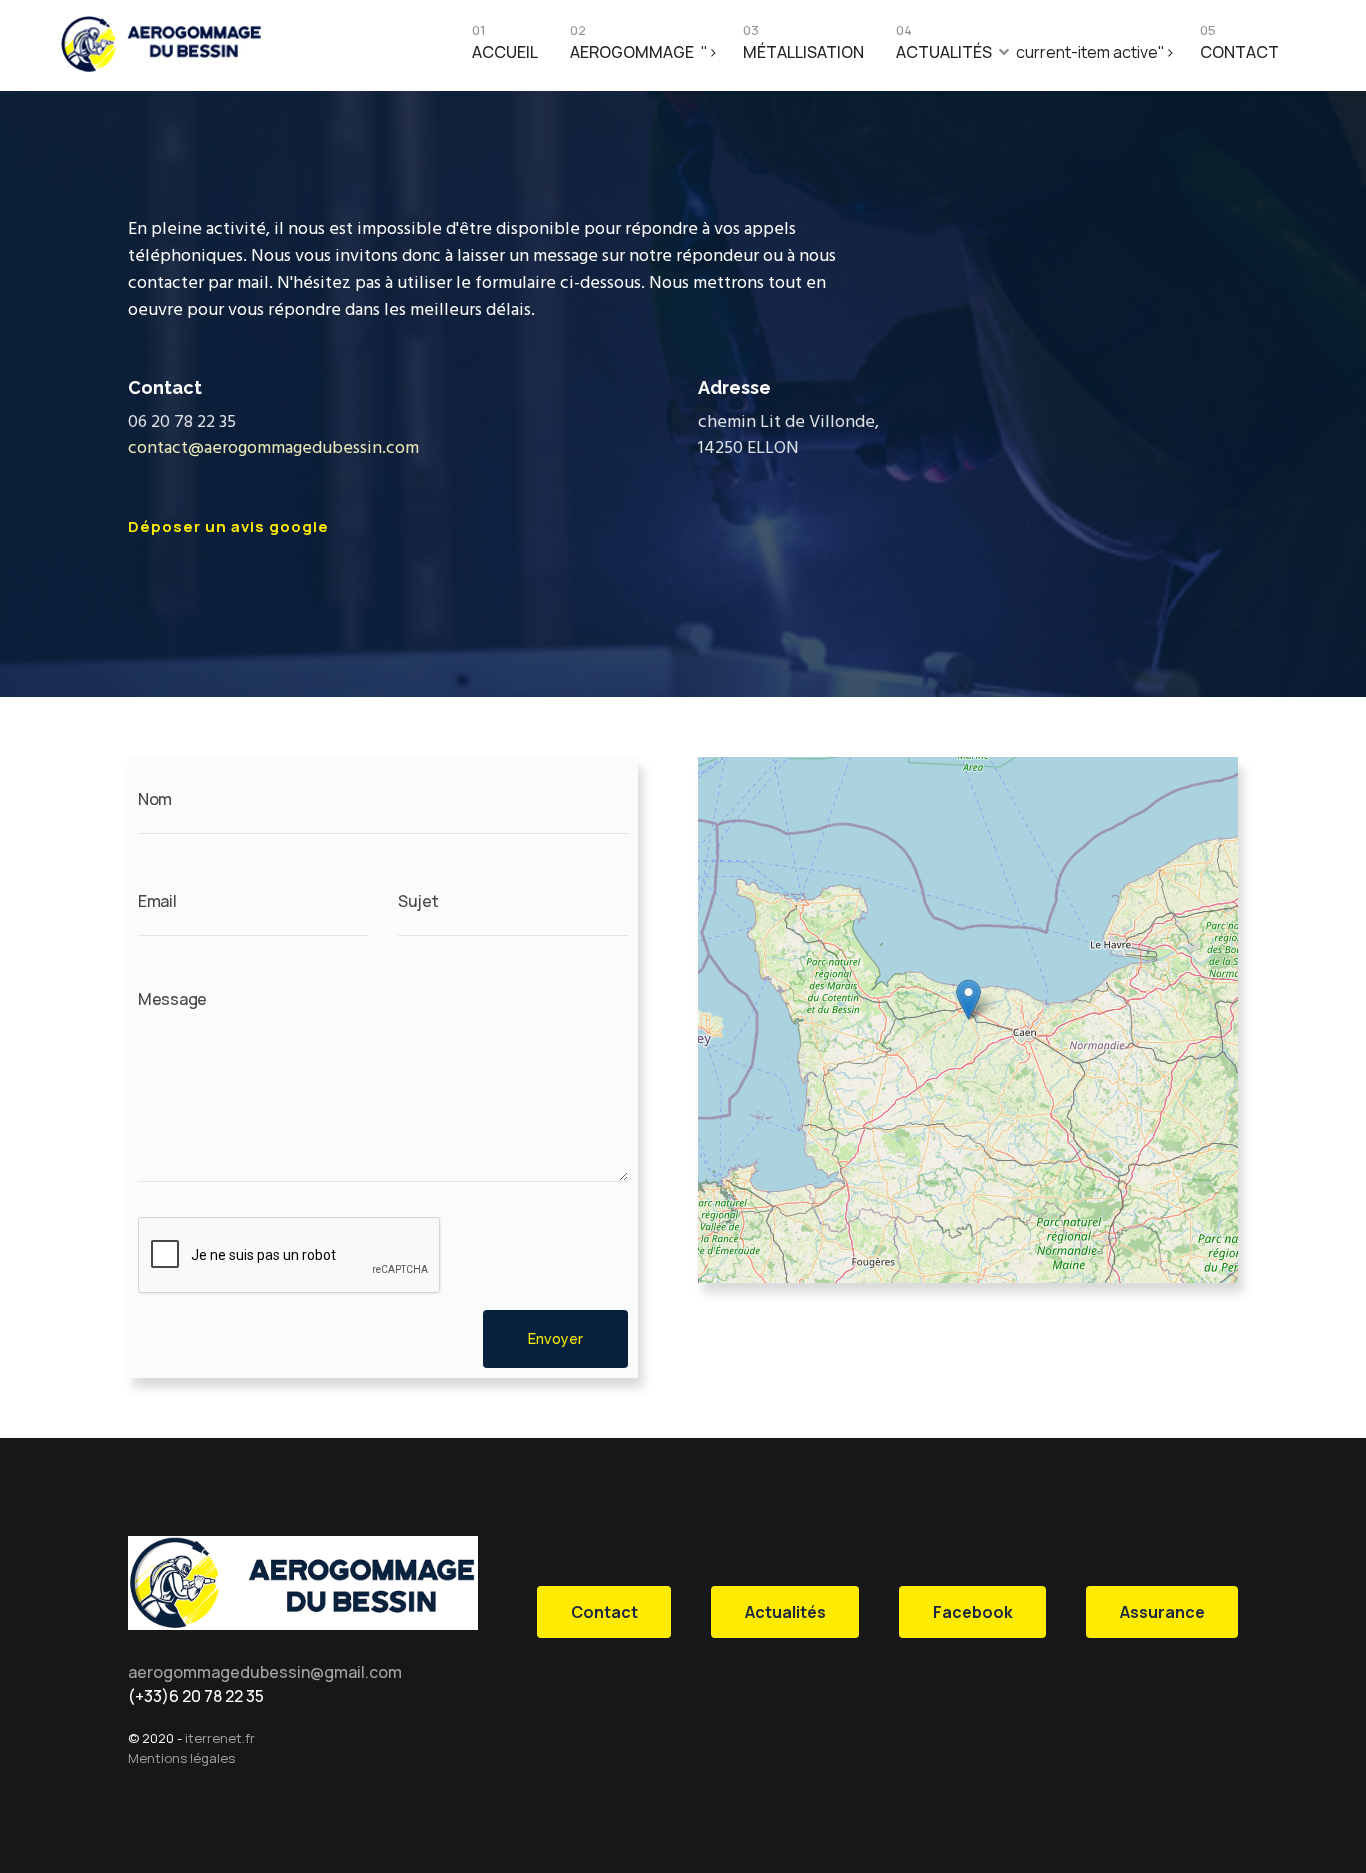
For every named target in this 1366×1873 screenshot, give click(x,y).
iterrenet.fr (220, 1738)
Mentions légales (181, 1758)
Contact (1239, 47)
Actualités (944, 47)
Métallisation (803, 47)
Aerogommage (632, 47)
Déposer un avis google (228, 526)
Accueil (505, 47)
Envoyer (555, 1339)
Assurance (1162, 1612)
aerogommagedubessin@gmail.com (265, 1672)
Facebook (973, 1612)
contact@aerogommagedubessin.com (273, 448)
